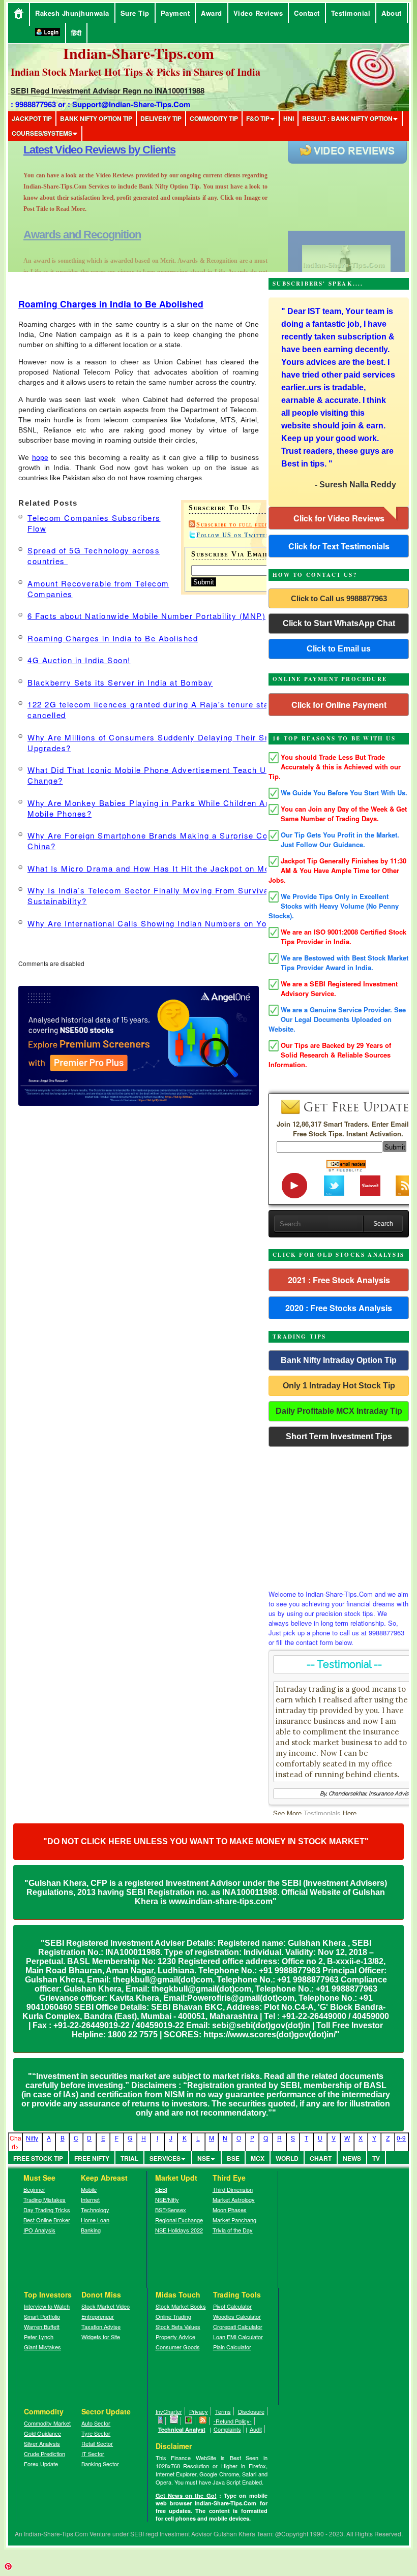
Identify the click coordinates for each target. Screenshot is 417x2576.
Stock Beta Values (178, 2326)
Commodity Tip (214, 118)
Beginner (34, 2189)
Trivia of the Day (233, 2230)
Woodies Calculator (237, 2316)
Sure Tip (135, 13)
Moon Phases (230, 2210)
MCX (258, 2158)
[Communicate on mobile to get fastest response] (161, 2421)
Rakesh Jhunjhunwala (72, 13)
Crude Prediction (44, 2454)
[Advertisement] (339, 1515)
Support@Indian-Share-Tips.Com (131, 104)
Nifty (32, 2138)
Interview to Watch (47, 2306)
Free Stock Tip (38, 2158)
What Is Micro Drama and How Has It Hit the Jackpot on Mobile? (158, 868)
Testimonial (351, 13)
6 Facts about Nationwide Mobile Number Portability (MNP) (146, 616)
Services (165, 2158)
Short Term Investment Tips (339, 1436)
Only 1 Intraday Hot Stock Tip (339, 1386)
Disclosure (251, 2411)
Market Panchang (234, 2220)
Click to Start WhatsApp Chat (339, 623)
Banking (91, 2230)
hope (40, 457)
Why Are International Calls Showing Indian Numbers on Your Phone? (168, 923)
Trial (129, 2158)
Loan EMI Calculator (238, 2337)
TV (376, 2158)
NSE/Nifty (167, 2199)
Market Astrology (234, 2199)
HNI (289, 118)
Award (212, 13)
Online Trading (173, 2316)
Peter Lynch (39, 2337)
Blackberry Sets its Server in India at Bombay (120, 682)
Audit (256, 2429)
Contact (307, 13)
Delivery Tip (161, 118)
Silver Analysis (42, 2443)
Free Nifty (92, 2158)
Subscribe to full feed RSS (241, 524)
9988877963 (36, 104)
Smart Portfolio (42, 2316)
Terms (223, 2411)
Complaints (227, 2429)
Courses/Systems (42, 133)
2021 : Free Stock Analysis (339, 1280)
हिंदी (76, 33)
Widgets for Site (101, 2337)
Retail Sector (97, 2443)
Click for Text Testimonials (339, 546)
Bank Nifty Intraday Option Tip (339, 1360)
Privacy (199, 2411)
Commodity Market (47, 2423)
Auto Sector (96, 2423)
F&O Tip (258, 118)
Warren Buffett (42, 2326)
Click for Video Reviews (339, 518)
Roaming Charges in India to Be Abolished (111, 304)
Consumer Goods (178, 2347)
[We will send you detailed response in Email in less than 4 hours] (174, 2421)
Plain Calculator (232, 2347)
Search (383, 1224)
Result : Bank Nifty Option (347, 118)
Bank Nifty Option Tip (96, 118)
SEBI (161, 2189)
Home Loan (95, 2220)
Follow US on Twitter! (234, 535)
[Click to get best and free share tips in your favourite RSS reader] (203, 2421)
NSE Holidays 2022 (179, 2230)
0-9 (401, 2138)
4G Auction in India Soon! (79, 660)
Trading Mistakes (44, 2199)
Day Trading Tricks (47, 2210)
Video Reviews (258, 13)
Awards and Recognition (82, 150)
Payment (175, 13)
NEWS (352, 2158)
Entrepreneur (98, 2316)
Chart (321, 2158)
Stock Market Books (181, 2306)
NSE (204, 2158)
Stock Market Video (106, 2306)
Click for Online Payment (339, 705)
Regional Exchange (179, 2220)
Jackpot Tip (32, 118)
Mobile (89, 2189)
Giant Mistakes (42, 2347)
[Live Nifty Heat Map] (189, 2421)
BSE (233, 2158)
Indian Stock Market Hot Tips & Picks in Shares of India (136, 72)
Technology (95, 2210)
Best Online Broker (47, 2220)
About (392, 13)
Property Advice (175, 2337)
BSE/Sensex (171, 2210)
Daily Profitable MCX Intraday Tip (339, 1411)
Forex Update (41, 2464)
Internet (90, 2199)
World (287, 2158)
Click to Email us (339, 649)
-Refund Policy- (233, 2421)
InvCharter (169, 2411)
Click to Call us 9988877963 (339, 598)
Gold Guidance (42, 2433)
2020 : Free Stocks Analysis (339, 1308)
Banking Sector (100, 2464)
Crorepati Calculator (238, 2326)
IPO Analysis (39, 2230)
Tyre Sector (96, 2433)
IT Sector (93, 2454)
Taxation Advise (101, 2326)
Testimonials (322, 1813)
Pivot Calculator (232, 2306)
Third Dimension (233, 2189)
